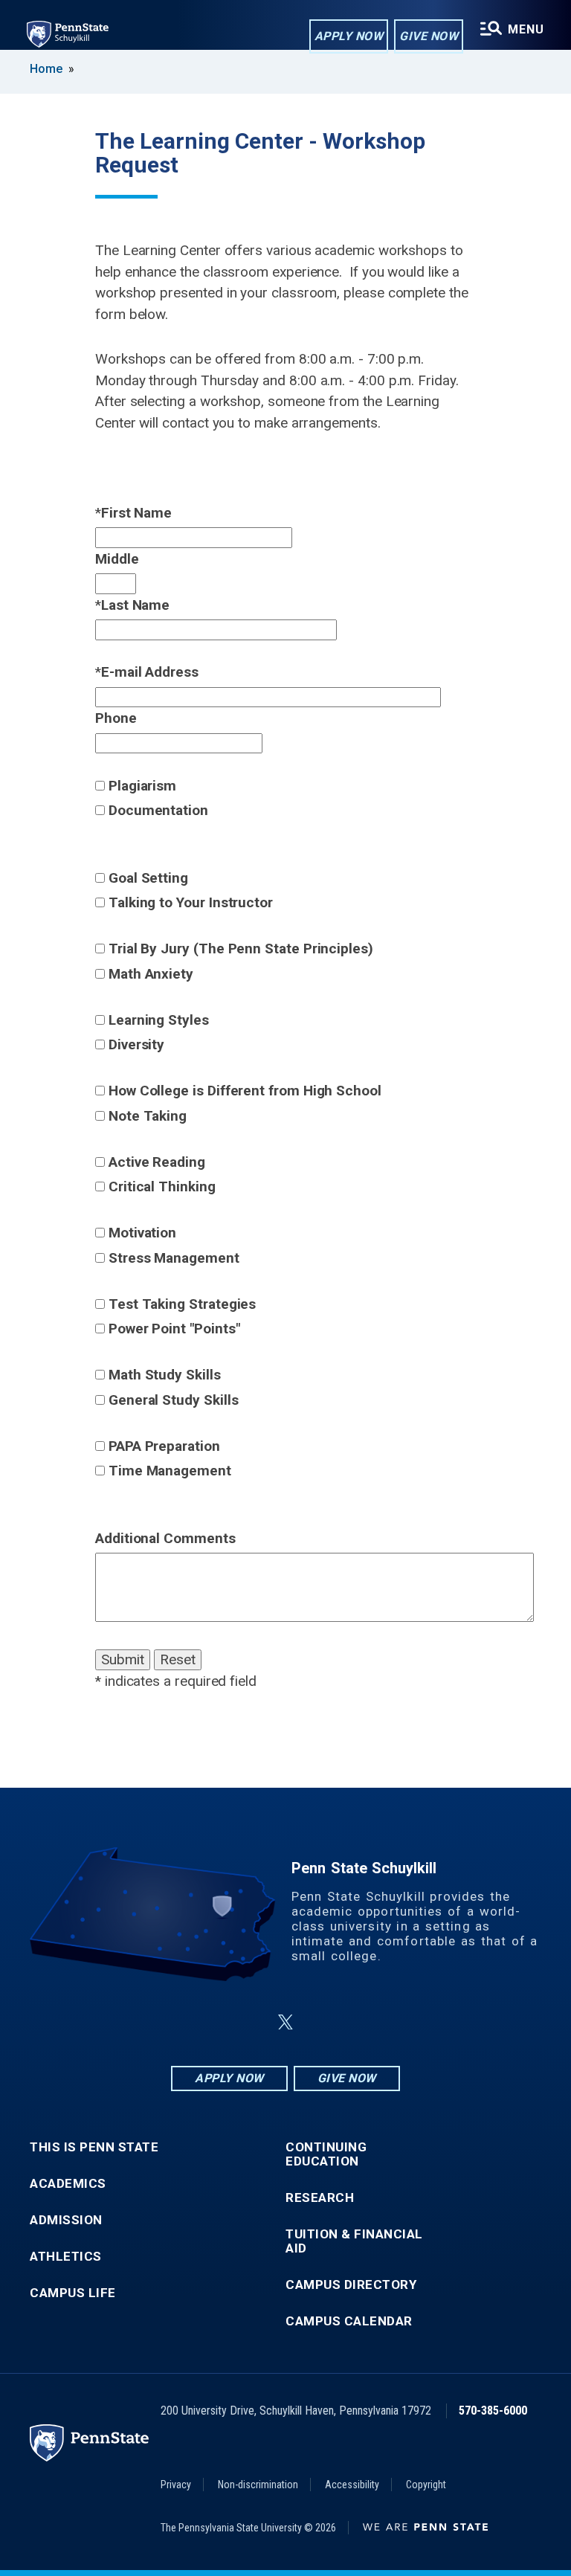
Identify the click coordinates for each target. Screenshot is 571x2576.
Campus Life (73, 2293)
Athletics (66, 2257)
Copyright (426, 2485)
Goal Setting (148, 878)
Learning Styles (159, 1020)
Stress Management (174, 1258)
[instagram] (360, 2022)
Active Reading (157, 1162)
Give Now (429, 36)
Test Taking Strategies (182, 1304)
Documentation (158, 810)
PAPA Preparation (164, 1446)
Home (46, 69)
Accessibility (352, 2485)
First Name (136, 513)
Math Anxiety (151, 974)
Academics (68, 2184)
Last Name (135, 605)
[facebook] (211, 2022)
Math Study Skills (165, 1375)
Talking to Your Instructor (191, 902)
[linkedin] (250, 2022)
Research (320, 2198)
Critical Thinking (162, 1186)
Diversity (136, 1044)
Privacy (176, 2485)
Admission (66, 2220)
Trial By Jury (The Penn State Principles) (241, 949)
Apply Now (349, 36)
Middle (117, 559)
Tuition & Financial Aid (354, 2241)
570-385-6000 (493, 2411)
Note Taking (148, 1116)
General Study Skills (174, 1400)
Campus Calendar (349, 2321)
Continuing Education (326, 2154)
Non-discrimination (258, 2485)
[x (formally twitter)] (285, 2022)
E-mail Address (150, 672)
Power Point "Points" (174, 1329)
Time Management (170, 1471)
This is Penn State (94, 2147)
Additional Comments (165, 1538)
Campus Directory (351, 2285)
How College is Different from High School (245, 1091)
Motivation (142, 1233)
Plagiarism (142, 786)
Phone (116, 718)
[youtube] (321, 2022)
